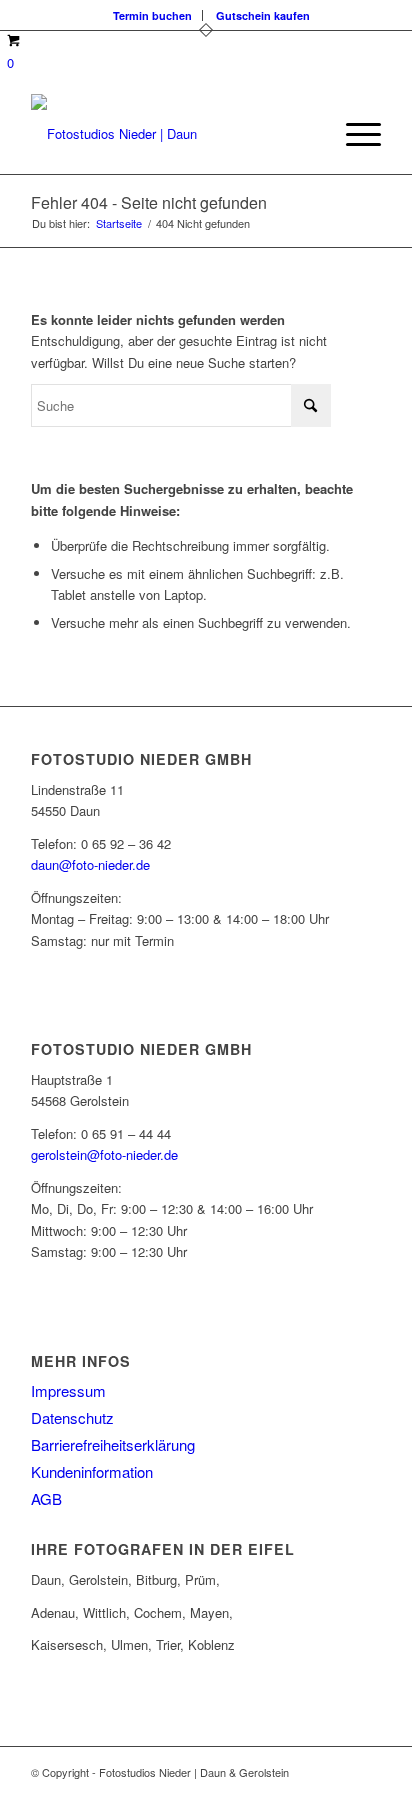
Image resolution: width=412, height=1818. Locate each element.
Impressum (68, 1390)
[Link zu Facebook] (306, 1793)
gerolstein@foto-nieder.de (104, 1154)
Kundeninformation (92, 1471)
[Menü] (353, 134)
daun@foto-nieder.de (90, 864)
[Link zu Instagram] (336, 1793)
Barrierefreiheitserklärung (113, 1444)
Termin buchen (152, 15)
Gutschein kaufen (263, 15)
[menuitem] (153, 15)
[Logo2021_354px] (171, 134)
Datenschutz (72, 1417)
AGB (46, 1498)
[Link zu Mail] (366, 1793)
